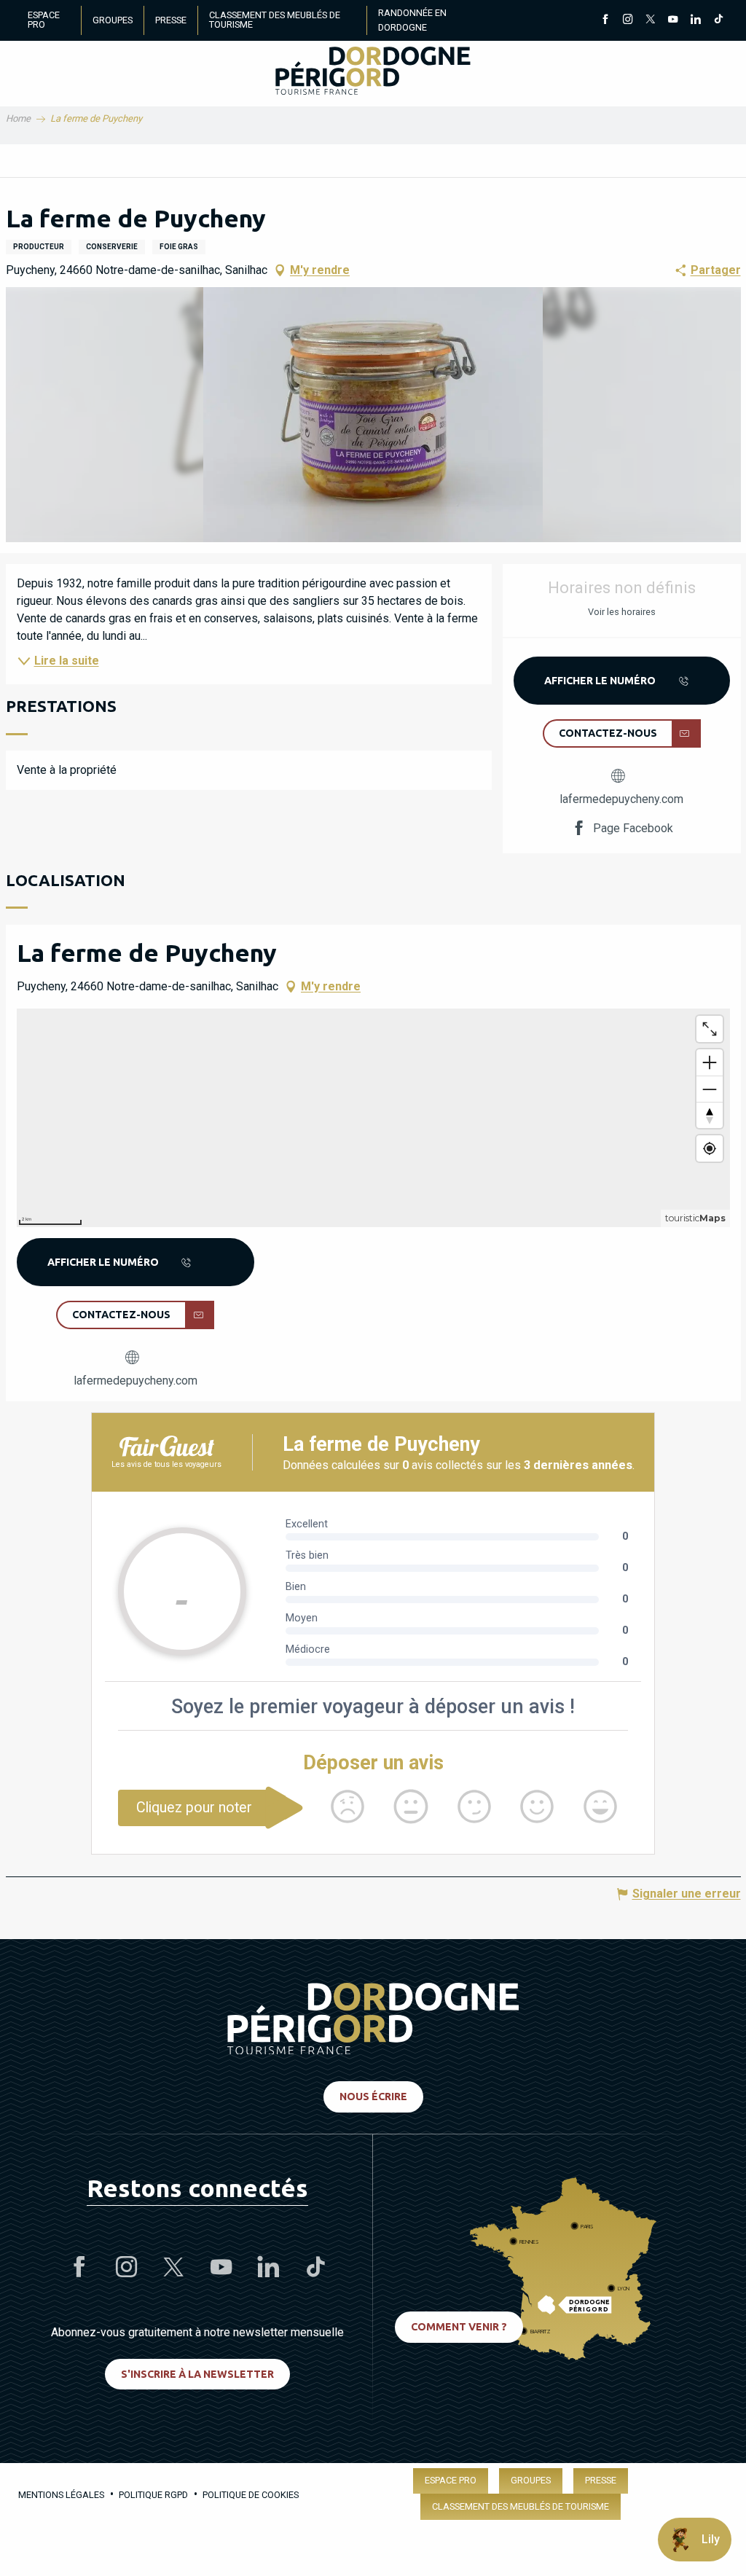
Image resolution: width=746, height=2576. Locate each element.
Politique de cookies (251, 2495)
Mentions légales (61, 2495)
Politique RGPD (153, 2495)
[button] (373, 415)
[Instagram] (628, 20)
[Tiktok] (718, 20)
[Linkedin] (695, 20)
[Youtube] (673, 20)
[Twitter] (650, 20)
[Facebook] (605, 20)
